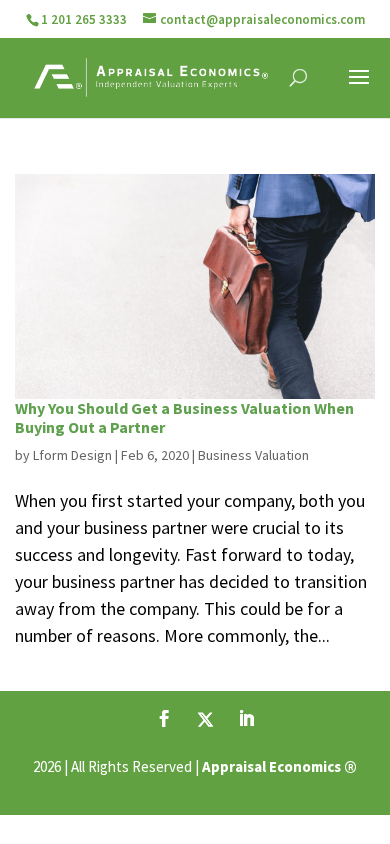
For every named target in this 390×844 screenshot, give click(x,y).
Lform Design (72, 455)
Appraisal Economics (271, 766)
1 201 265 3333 (84, 19)
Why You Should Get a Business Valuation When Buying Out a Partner (184, 417)
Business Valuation (253, 455)
